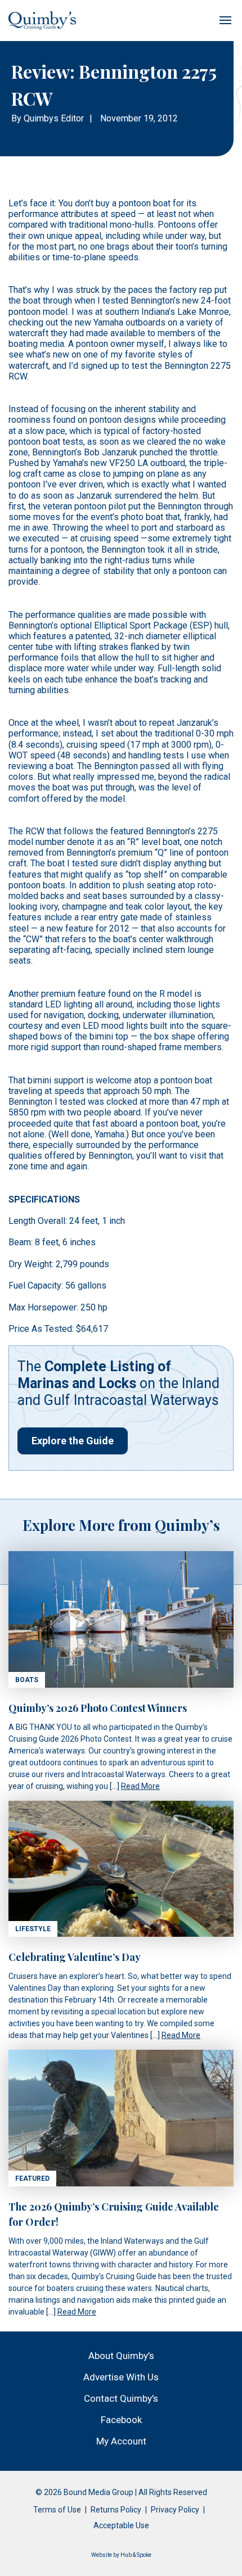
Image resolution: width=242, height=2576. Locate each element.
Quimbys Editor (54, 118)
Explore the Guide (73, 1441)
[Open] (225, 20)
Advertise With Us (121, 2377)
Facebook (121, 2420)
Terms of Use (57, 2510)
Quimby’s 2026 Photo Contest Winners (98, 1708)
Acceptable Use (121, 2525)
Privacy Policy (175, 2510)
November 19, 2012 (139, 118)
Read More (140, 1786)
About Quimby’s (121, 2356)
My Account (121, 2441)
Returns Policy (116, 2510)
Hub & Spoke (136, 2555)
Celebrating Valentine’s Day (75, 1957)
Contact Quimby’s (121, 2398)
